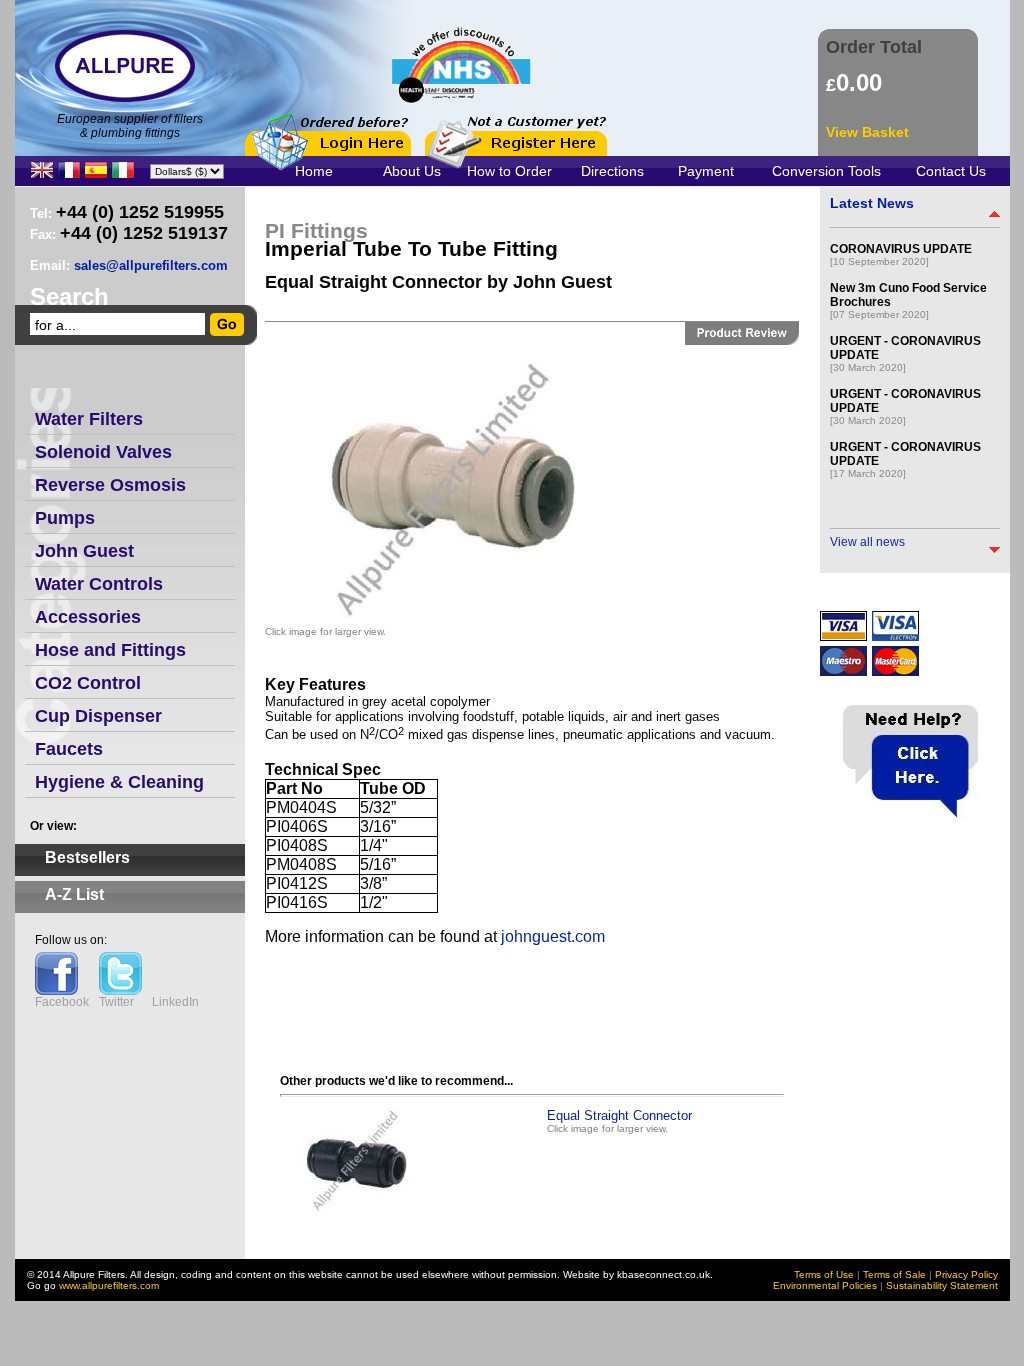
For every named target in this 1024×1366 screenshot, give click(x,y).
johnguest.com (553, 936)
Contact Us (951, 171)
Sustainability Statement (942, 1285)
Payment (706, 171)
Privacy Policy (966, 1274)
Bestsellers (87, 857)
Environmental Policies (825, 1285)
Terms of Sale (894, 1274)
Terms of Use (824, 1274)
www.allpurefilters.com (109, 1285)
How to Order (509, 171)
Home (314, 171)
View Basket (867, 132)
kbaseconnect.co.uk (663, 1274)
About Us (412, 171)
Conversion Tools (826, 171)
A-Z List (74, 894)
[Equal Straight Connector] (360, 1216)
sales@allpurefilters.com (151, 265)
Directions (612, 171)
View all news (867, 542)
